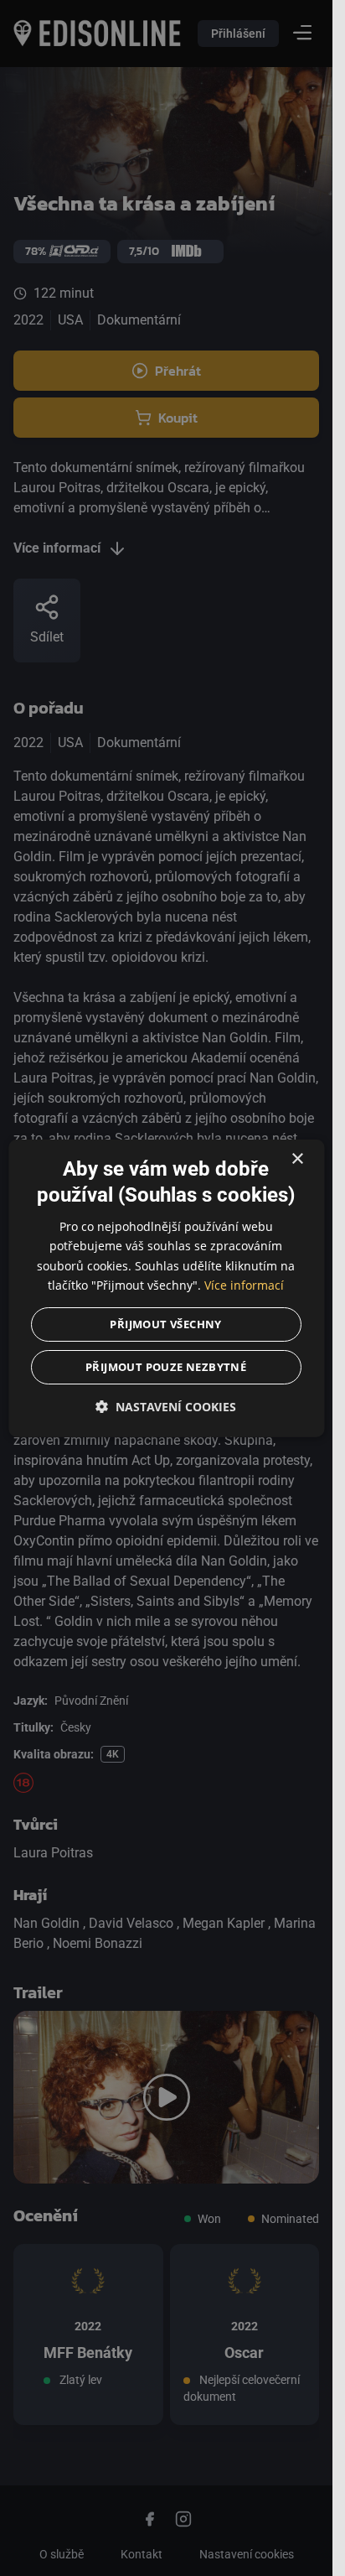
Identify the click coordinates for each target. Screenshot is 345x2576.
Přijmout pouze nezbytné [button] (166, 1366)
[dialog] (166, 1288)
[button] (166, 1406)
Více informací (244, 1284)
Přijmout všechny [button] (166, 1323)
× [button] (297, 1159)
